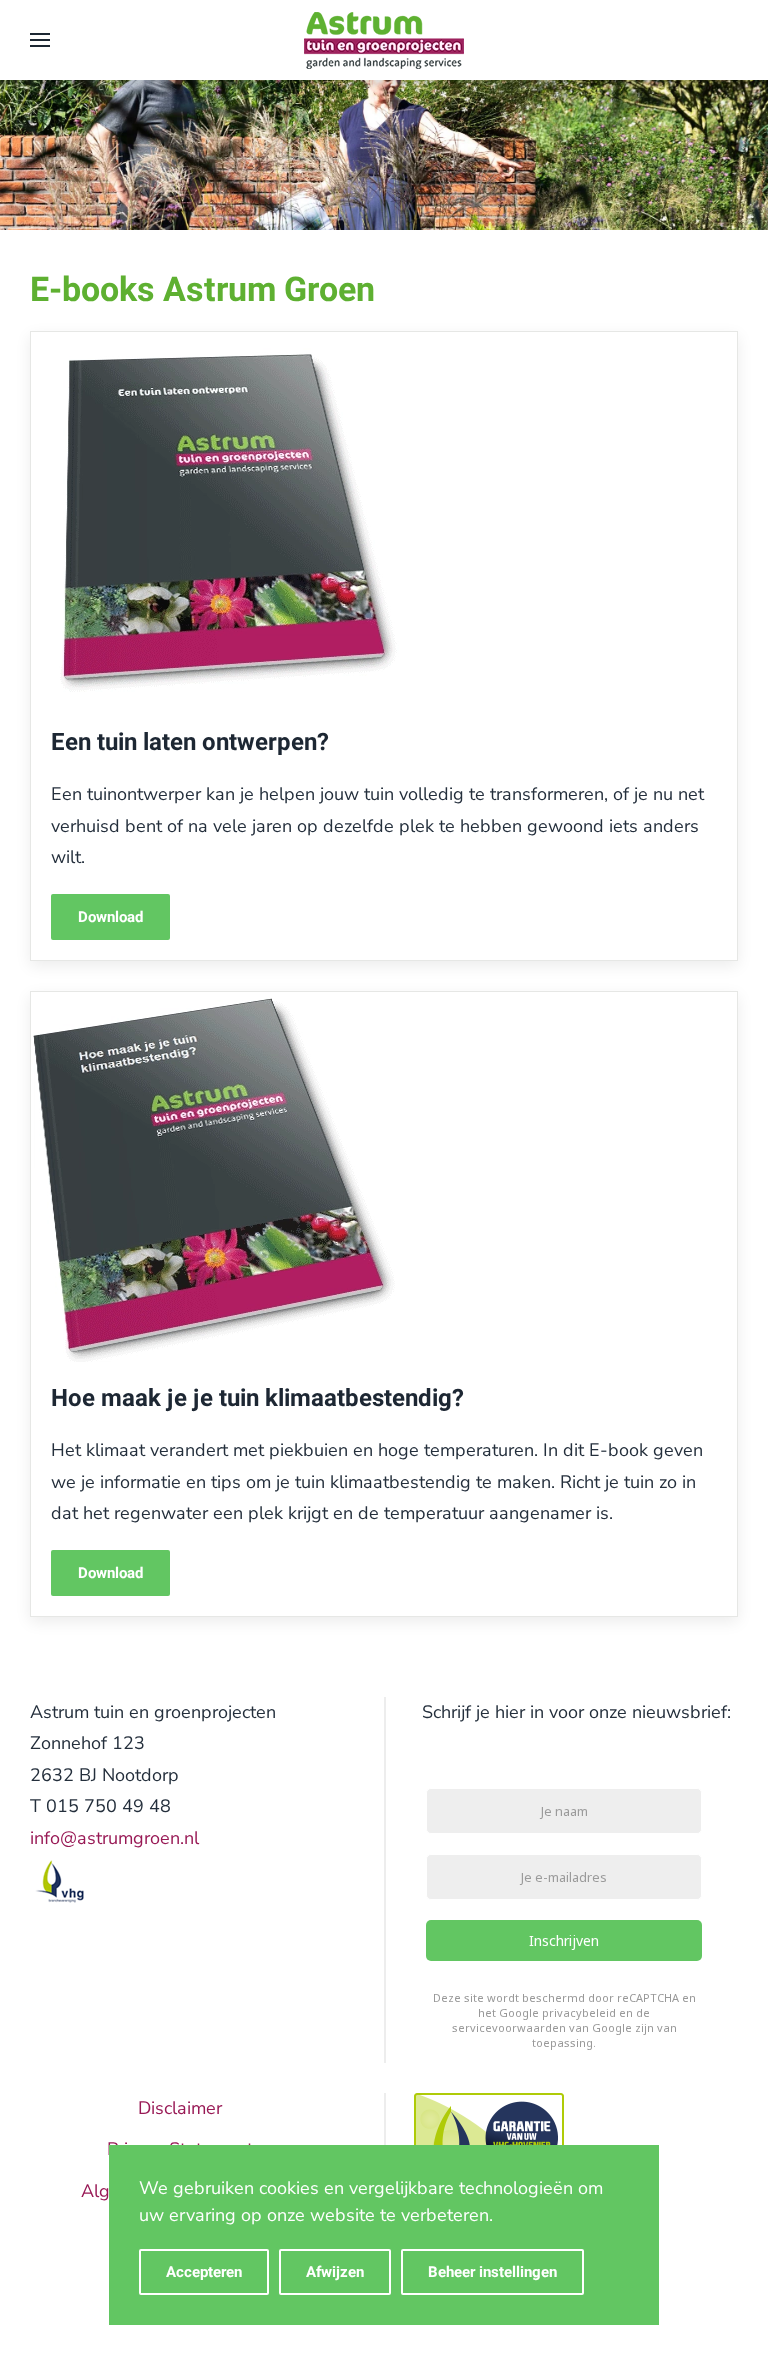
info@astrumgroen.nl (114, 1838)
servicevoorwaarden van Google (542, 2028)
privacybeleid (579, 2013)
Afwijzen (335, 2272)
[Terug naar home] (384, 40)
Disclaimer (180, 2108)
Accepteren (204, 2272)
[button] (40, 40)
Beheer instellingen (492, 2272)
